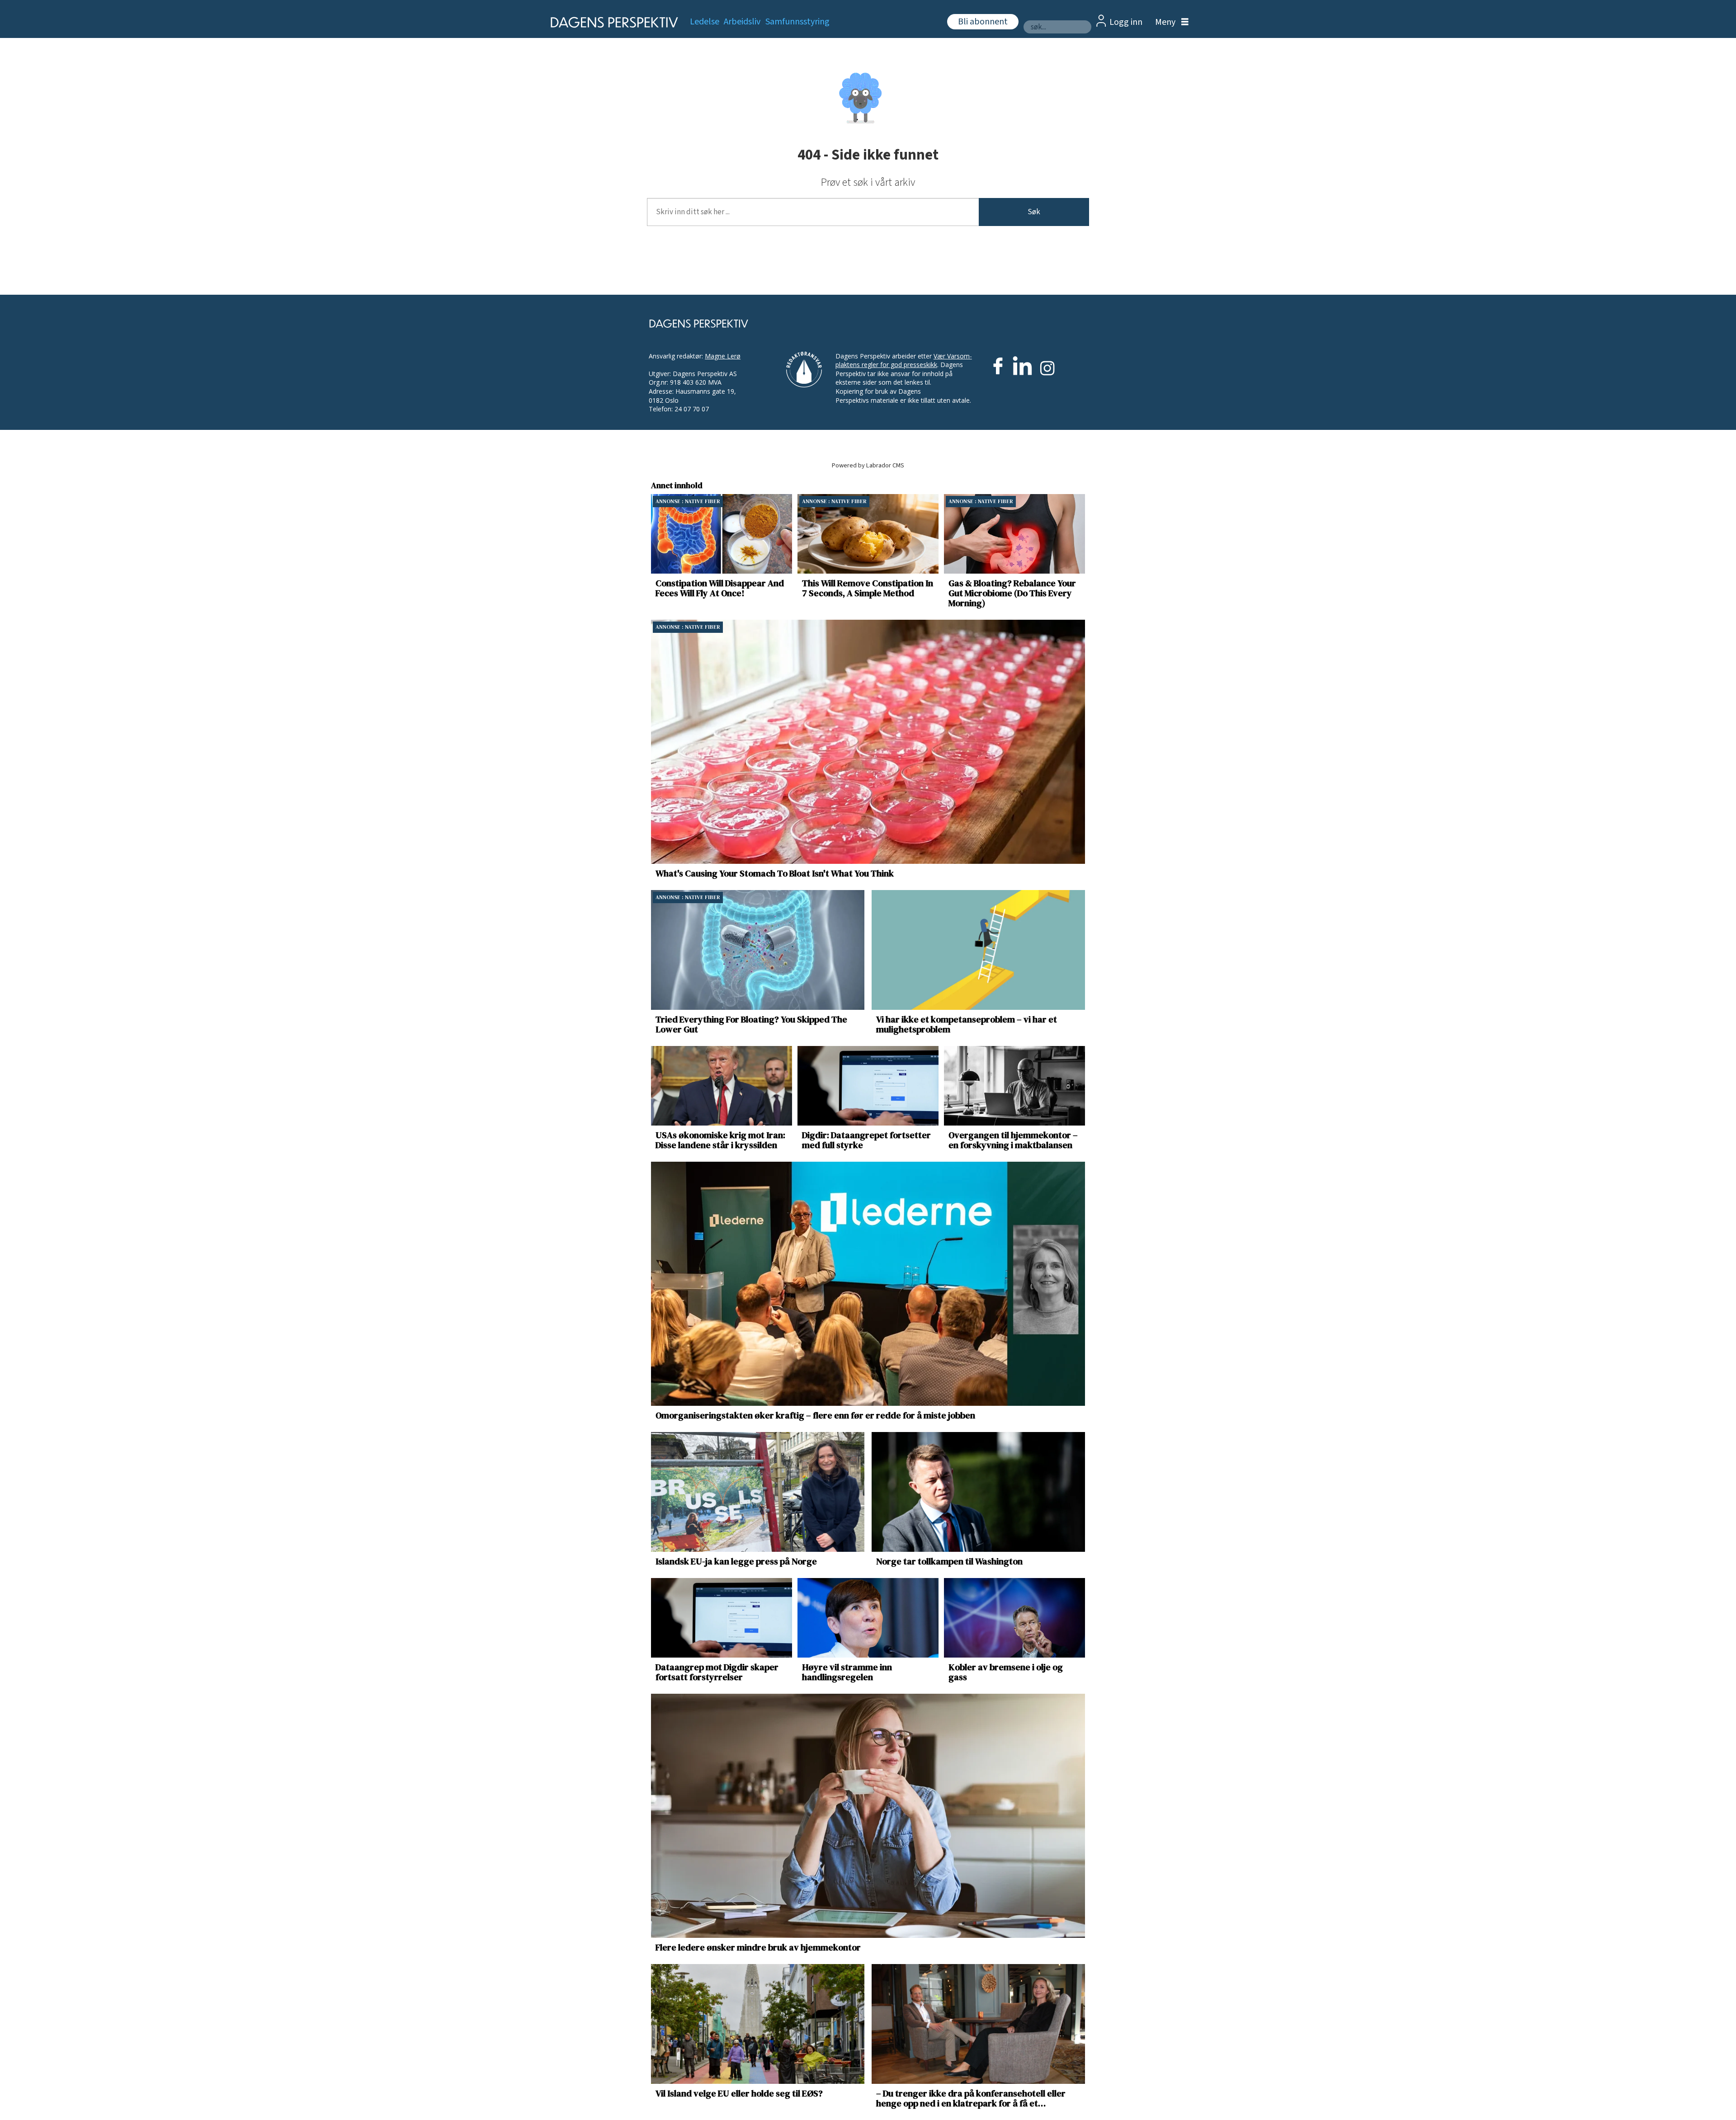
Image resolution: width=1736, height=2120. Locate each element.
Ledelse (705, 22)
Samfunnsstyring (797, 22)
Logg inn (1126, 22)
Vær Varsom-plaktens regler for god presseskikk (904, 360)
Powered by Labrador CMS (868, 465)
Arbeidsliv (742, 22)
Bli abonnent (983, 22)
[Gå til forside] (611, 22)
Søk (1034, 212)
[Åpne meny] (1170, 22)
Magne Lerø (723, 356)
